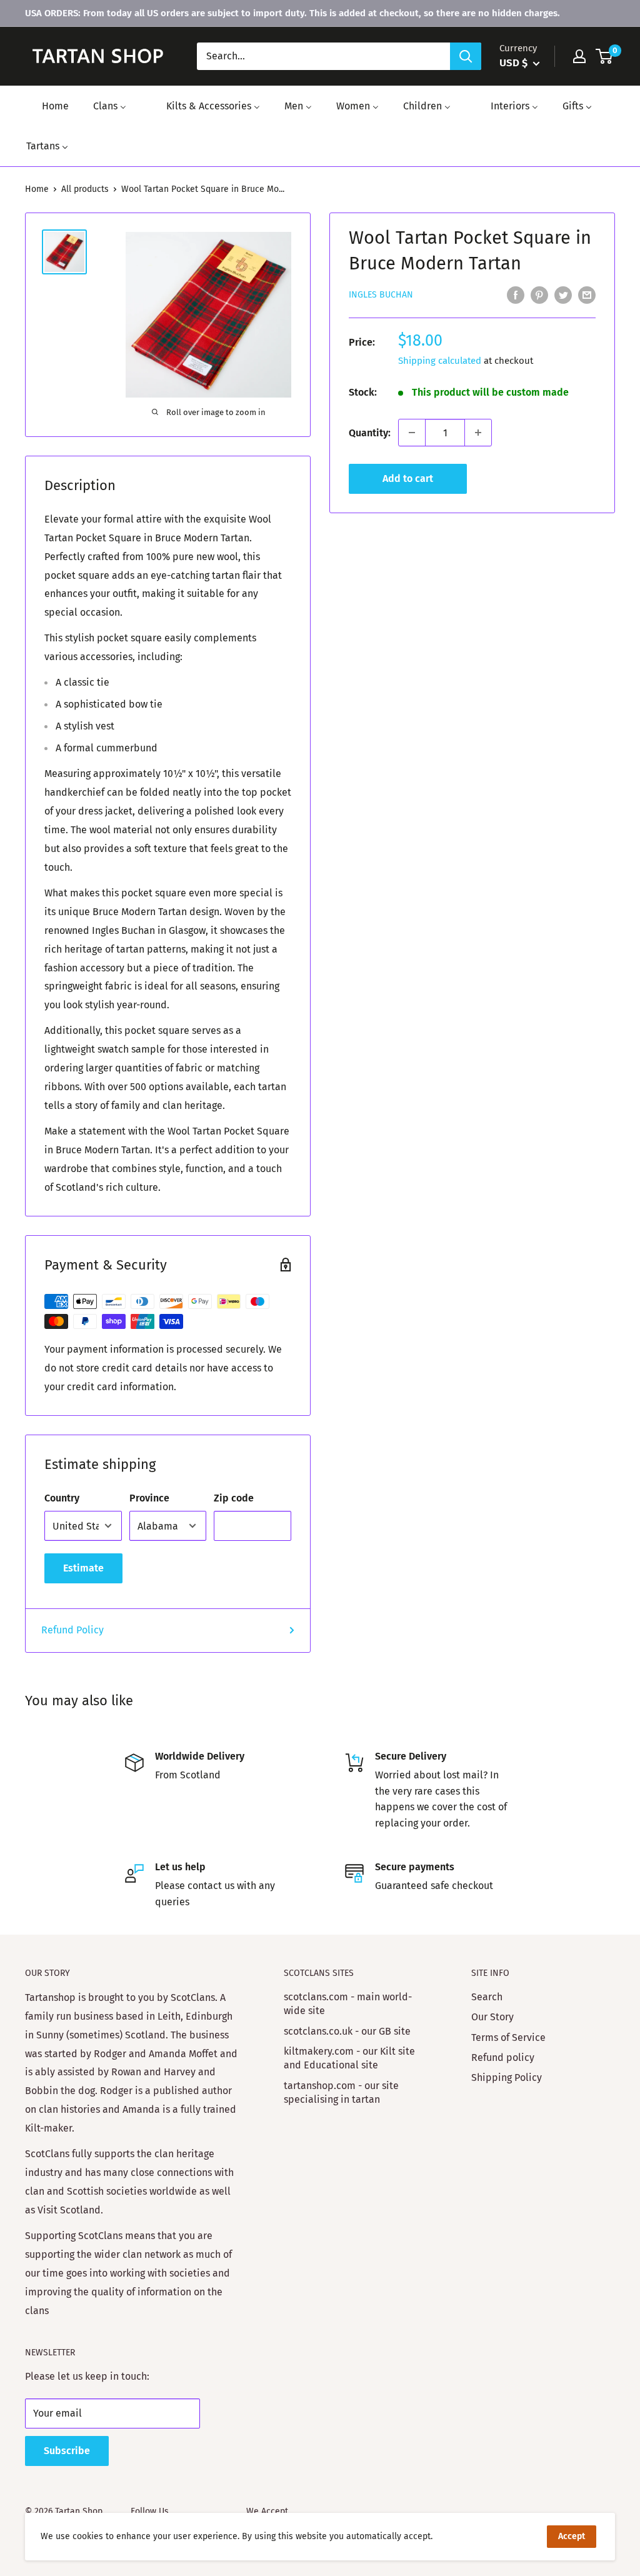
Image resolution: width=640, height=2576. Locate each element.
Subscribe (67, 2451)
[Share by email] (587, 294)
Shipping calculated (440, 361)
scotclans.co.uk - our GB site (347, 2031)
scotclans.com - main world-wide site (348, 2004)
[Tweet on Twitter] (563, 294)
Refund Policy (72, 1630)
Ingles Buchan (381, 295)
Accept (572, 2536)
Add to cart (408, 479)
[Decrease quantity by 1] (412, 433)
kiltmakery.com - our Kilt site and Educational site (349, 2058)
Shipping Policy (507, 2077)
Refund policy (503, 2057)
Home (37, 189)
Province (149, 1498)
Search (487, 1997)
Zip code (234, 1498)
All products (85, 189)
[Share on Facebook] (516, 294)
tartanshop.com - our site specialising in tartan (341, 2092)
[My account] (579, 56)
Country (62, 1498)
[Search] (466, 56)
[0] (605, 56)
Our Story (492, 2017)
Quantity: (370, 433)
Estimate (83, 1568)
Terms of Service (508, 2037)
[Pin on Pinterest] (539, 294)
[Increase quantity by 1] (478, 433)
